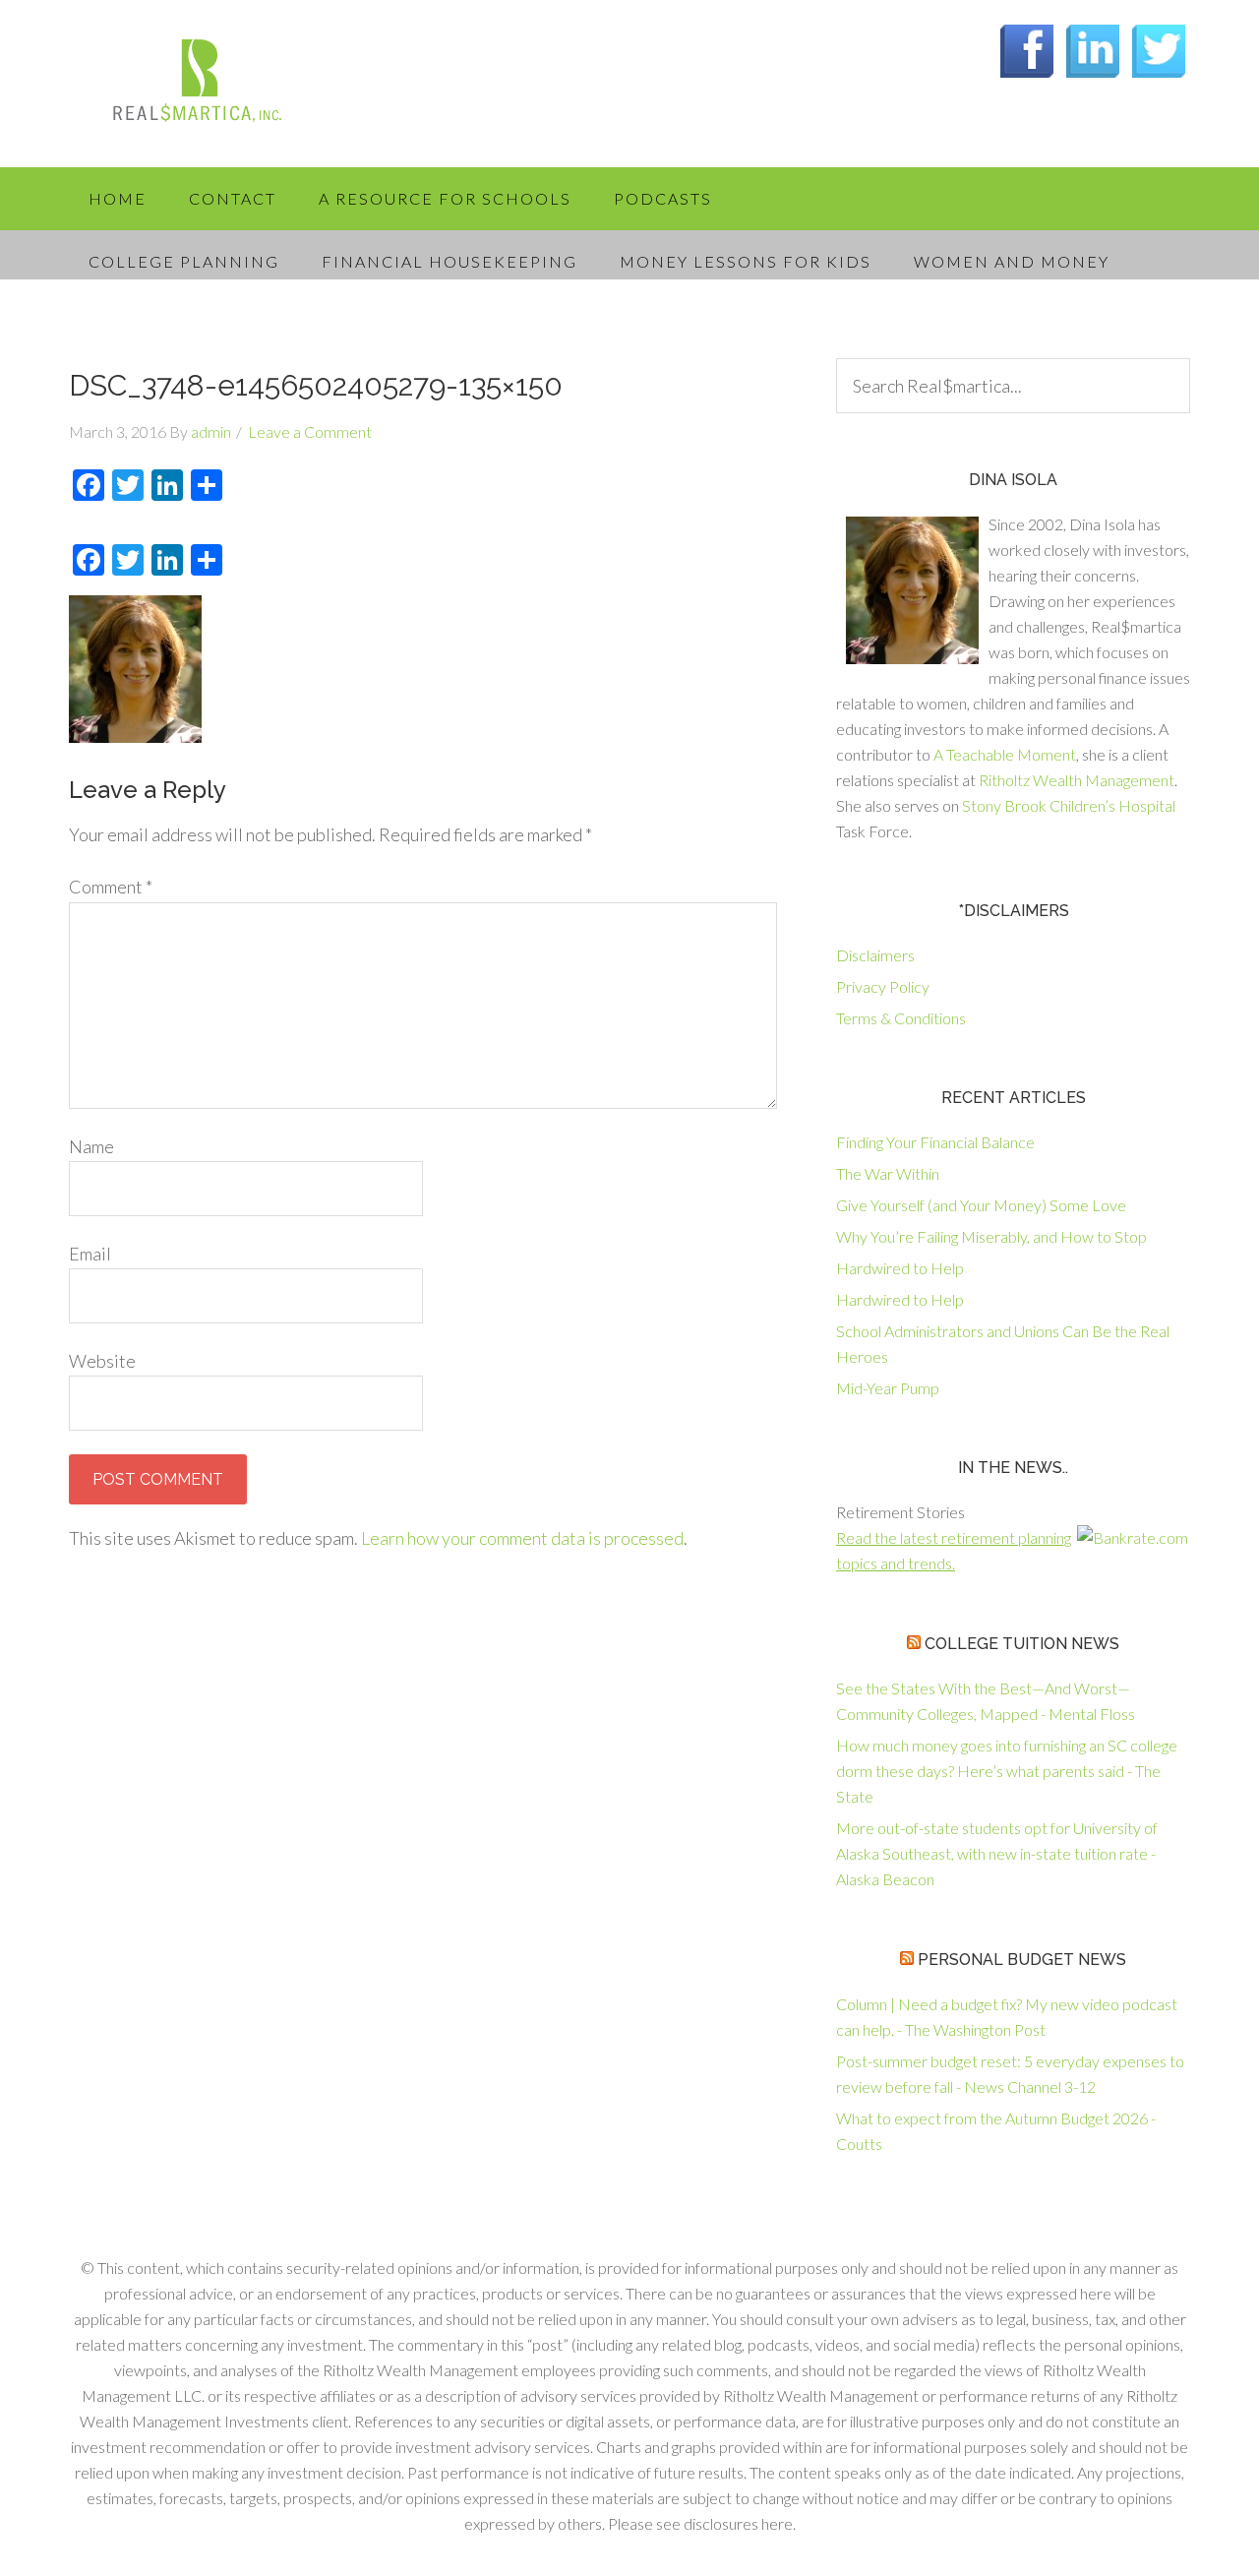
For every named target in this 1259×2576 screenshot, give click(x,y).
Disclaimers (875, 955)
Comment (111, 887)
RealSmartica (226, 89)
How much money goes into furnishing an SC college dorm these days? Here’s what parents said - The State (1007, 1771)
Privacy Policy (883, 986)
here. (779, 2523)
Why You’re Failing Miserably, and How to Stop (991, 1236)
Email (90, 1254)
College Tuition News (1022, 1644)
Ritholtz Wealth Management (1077, 780)
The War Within (888, 1173)
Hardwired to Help (900, 1268)
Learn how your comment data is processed (522, 1538)
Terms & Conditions (901, 1018)
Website (102, 1361)
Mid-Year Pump (888, 1388)
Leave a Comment (310, 431)
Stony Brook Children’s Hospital (1069, 805)
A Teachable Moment (1005, 754)
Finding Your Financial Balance (935, 1142)
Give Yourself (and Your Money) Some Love (981, 1205)
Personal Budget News (1022, 1960)
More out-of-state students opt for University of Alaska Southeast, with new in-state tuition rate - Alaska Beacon (997, 1853)
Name (91, 1146)
